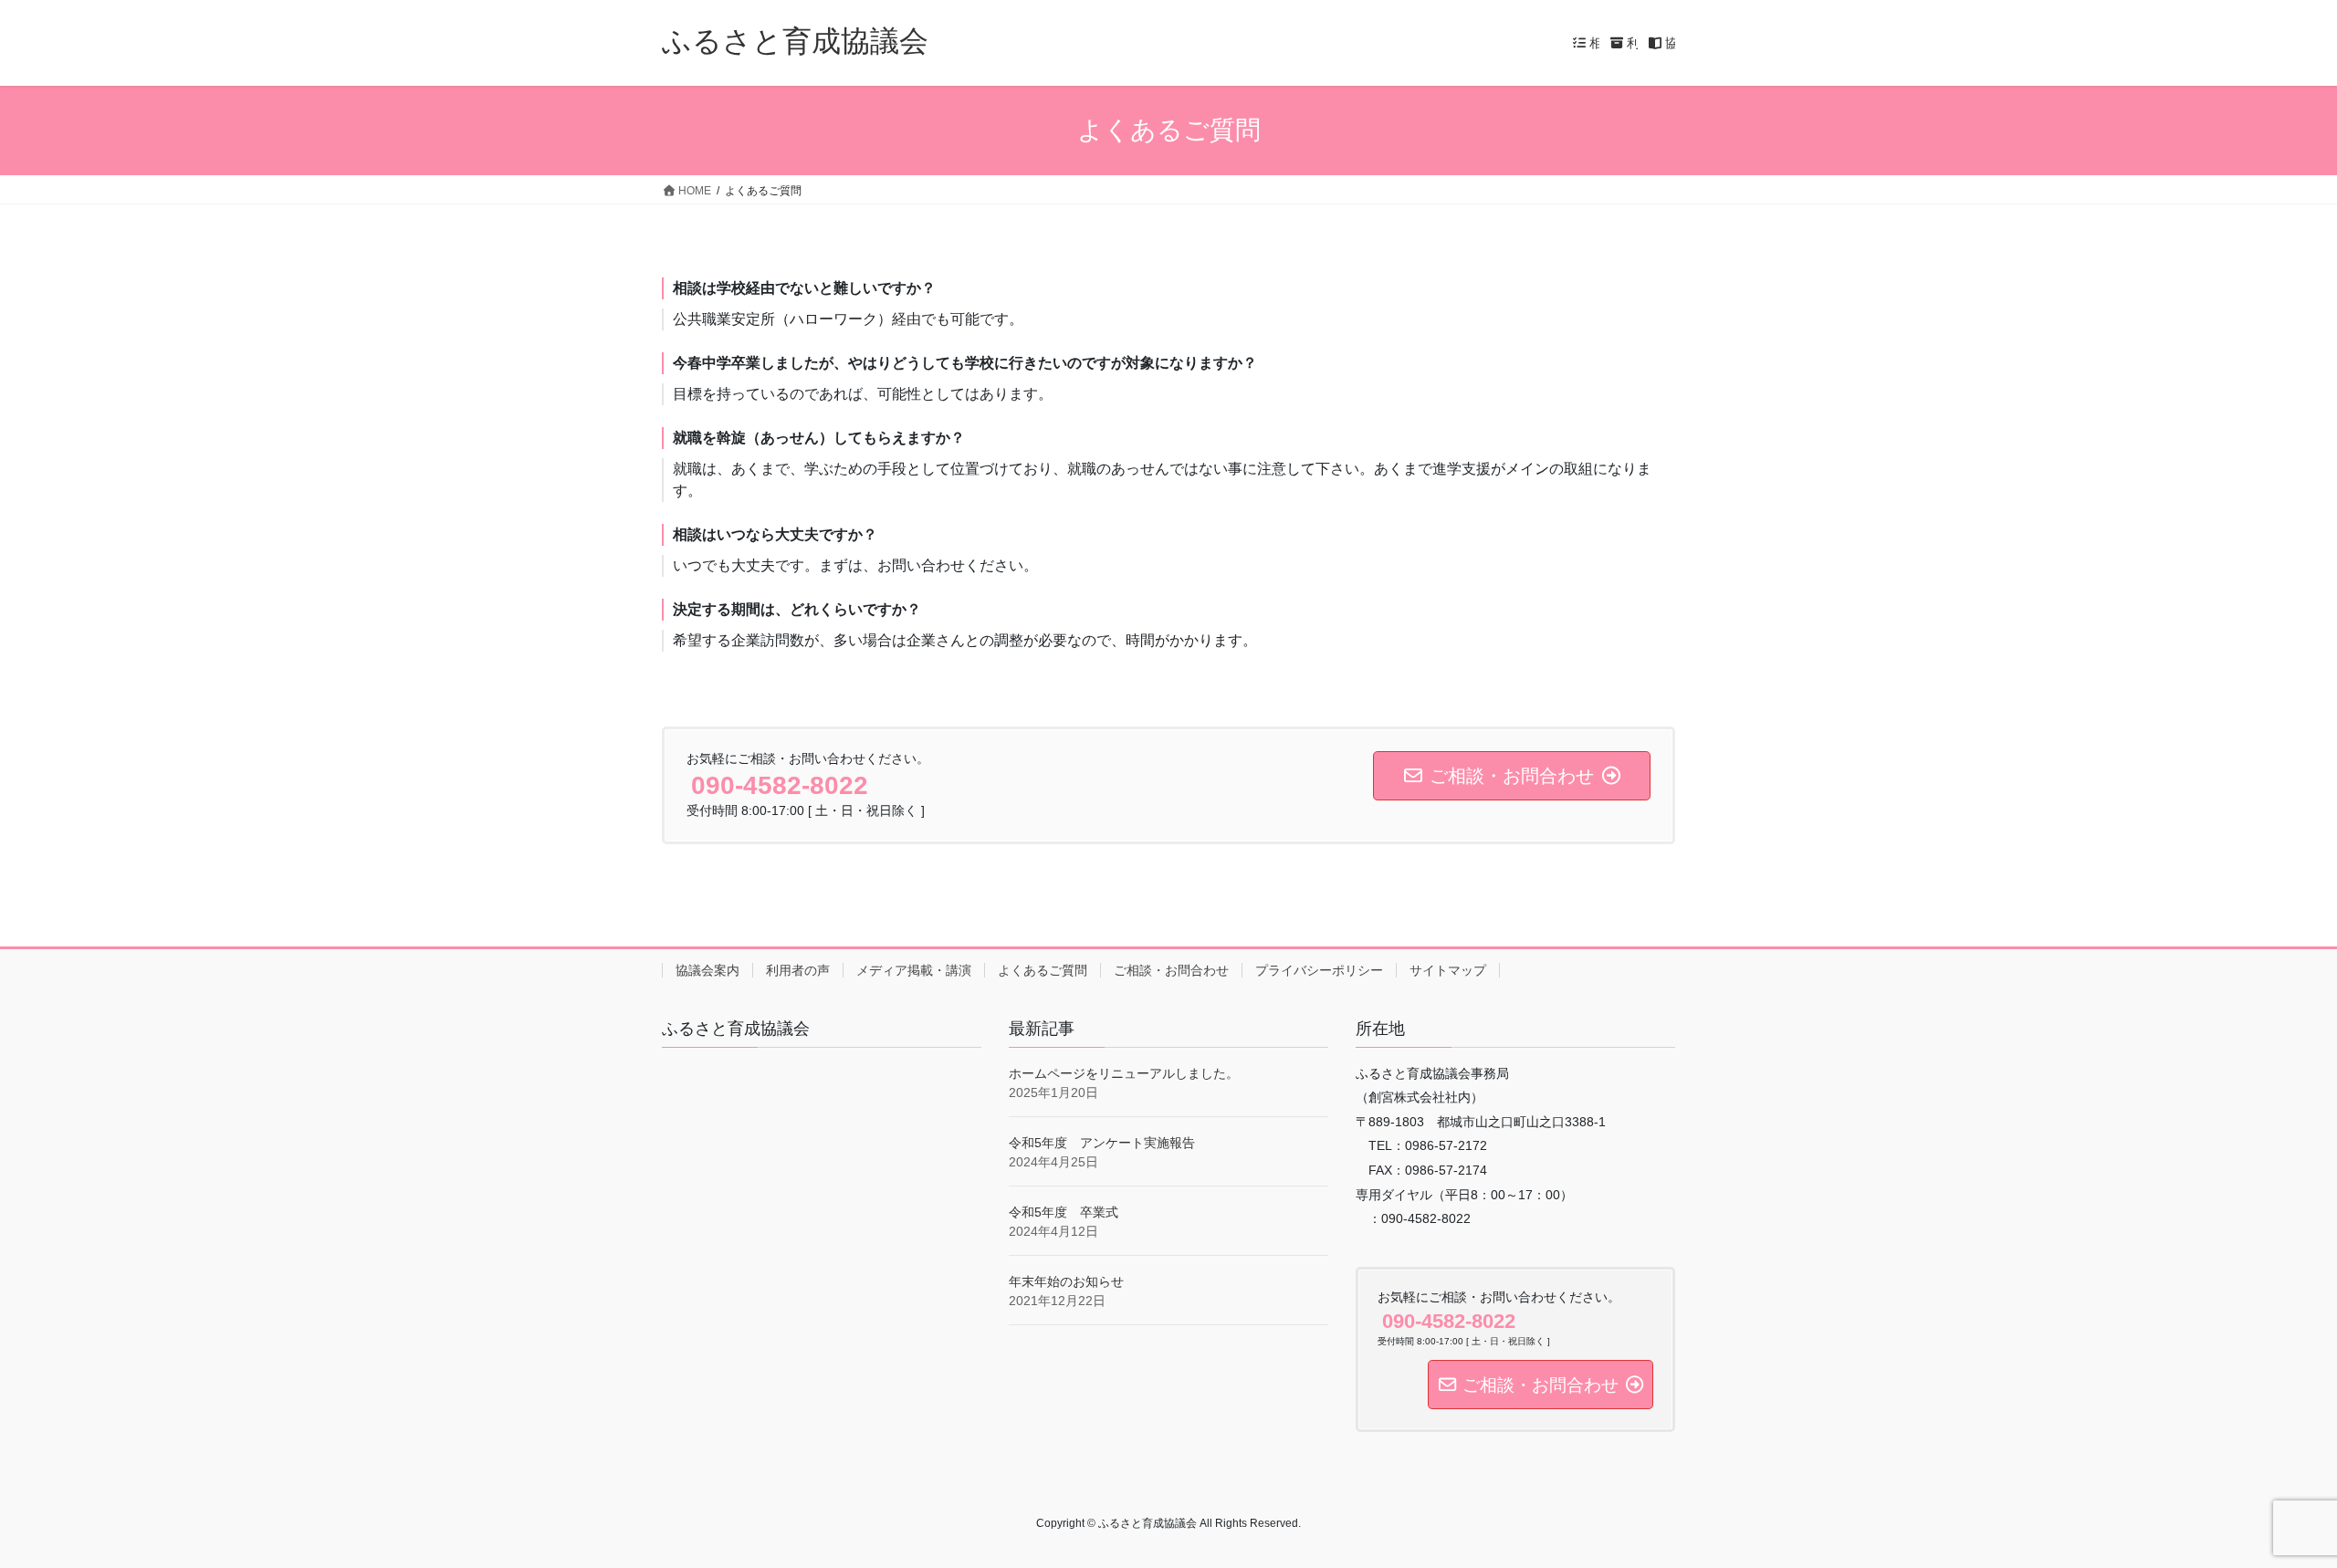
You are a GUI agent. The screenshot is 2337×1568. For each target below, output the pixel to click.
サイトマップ (1448, 970)
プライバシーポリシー (1319, 970)
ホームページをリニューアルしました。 (1124, 1073)
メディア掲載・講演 (914, 970)
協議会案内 (707, 970)
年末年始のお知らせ (1066, 1281)
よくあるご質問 (1043, 970)
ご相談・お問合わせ (1171, 970)
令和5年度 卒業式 (1064, 1212)
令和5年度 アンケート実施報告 (1102, 1143)
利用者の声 (798, 970)
